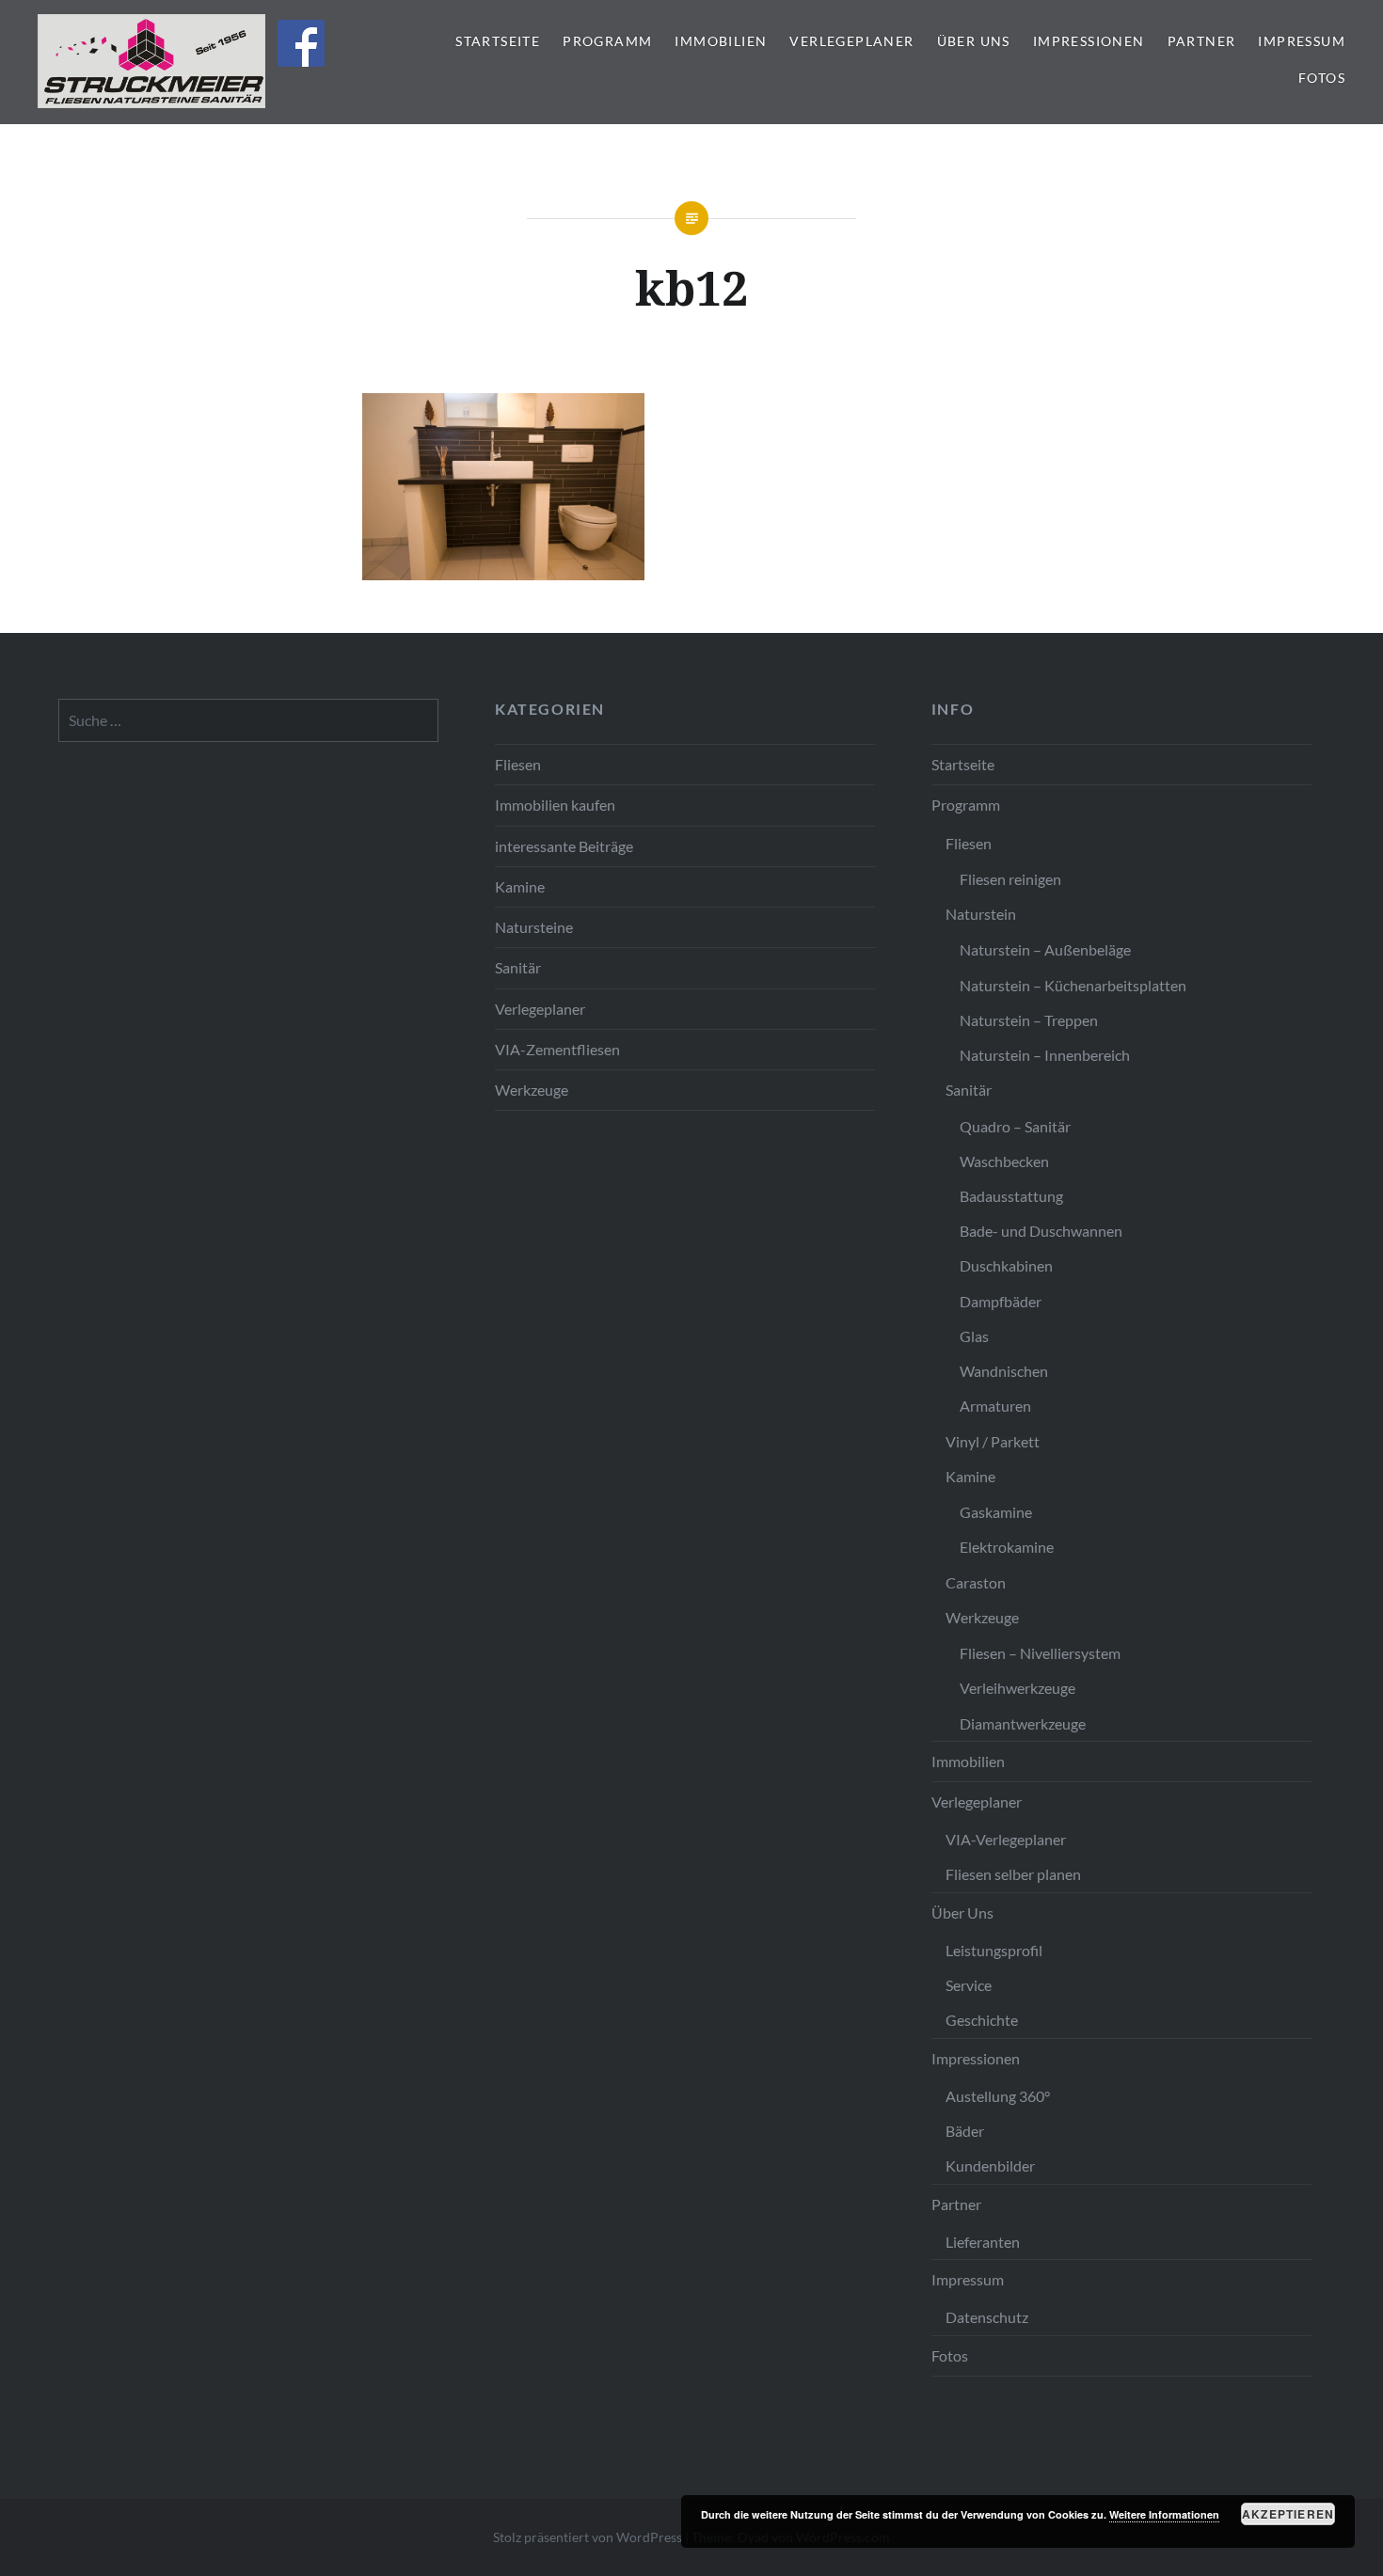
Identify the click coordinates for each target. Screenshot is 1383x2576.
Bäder (965, 2131)
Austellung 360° (998, 2096)
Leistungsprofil (994, 1950)
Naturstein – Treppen (1029, 1020)
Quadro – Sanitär (1015, 1126)
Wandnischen (1004, 1371)
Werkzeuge (532, 1090)
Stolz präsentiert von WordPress (588, 2537)
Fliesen (518, 764)
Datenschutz (987, 2317)
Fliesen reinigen (1010, 879)
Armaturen (995, 1406)
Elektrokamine (1007, 1547)
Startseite (498, 41)
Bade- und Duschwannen (1041, 1231)
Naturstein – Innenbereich (1045, 1055)
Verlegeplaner (851, 41)
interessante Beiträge (564, 846)
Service (969, 1985)
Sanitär (518, 967)
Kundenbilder (990, 2165)
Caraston (976, 1582)
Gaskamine (996, 1512)
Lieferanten (983, 2242)
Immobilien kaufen (555, 805)
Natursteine (534, 927)
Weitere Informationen (1164, 2514)
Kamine (520, 886)
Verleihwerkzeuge (1017, 1688)
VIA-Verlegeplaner (1006, 1839)
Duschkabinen (1006, 1265)
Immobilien (721, 41)
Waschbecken (1004, 1161)
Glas (974, 1336)
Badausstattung (1011, 1196)
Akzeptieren (1288, 2514)
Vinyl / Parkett (993, 1441)
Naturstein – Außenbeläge (1045, 949)
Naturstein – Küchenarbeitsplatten (1073, 985)
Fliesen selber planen (1013, 1874)
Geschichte (982, 2020)
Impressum (1302, 41)
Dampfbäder (1001, 1301)
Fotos (1322, 78)
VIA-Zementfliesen (557, 1049)
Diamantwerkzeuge (1023, 1723)
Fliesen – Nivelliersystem (1040, 1653)
